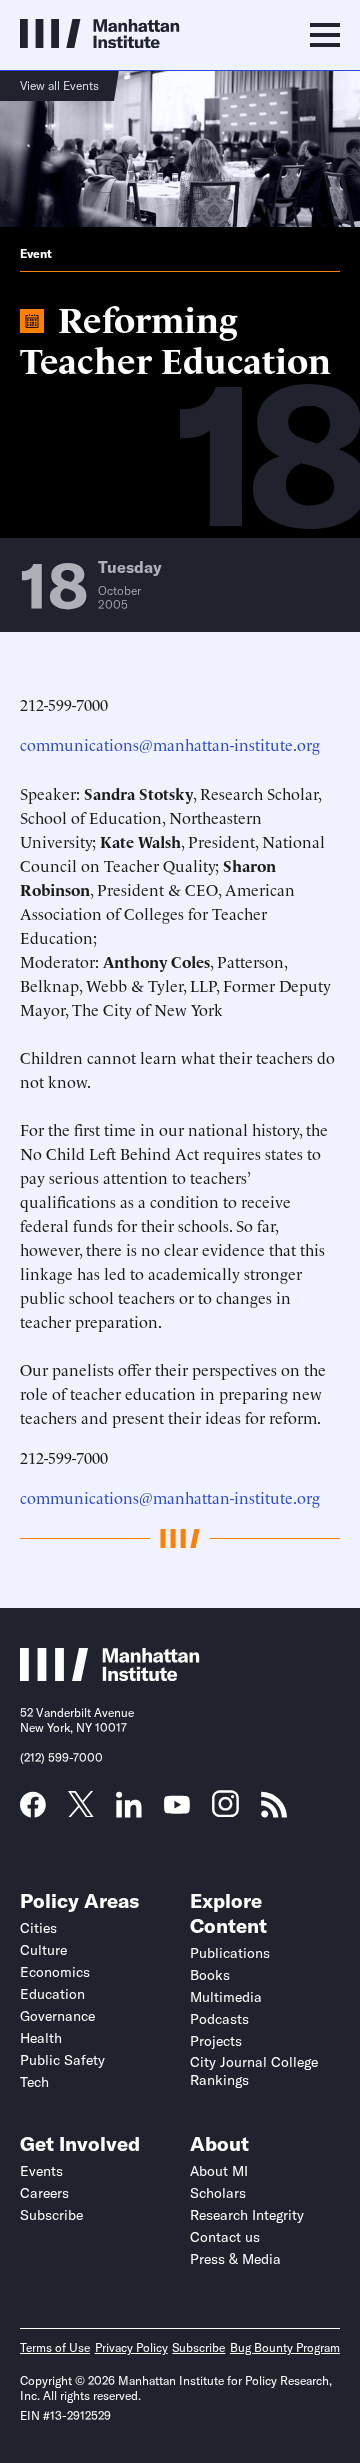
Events (41, 2171)
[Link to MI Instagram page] (225, 1811)
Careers (44, 2193)
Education (52, 1994)
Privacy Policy (131, 2347)
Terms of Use (55, 2347)
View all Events (59, 85)
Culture (43, 1950)
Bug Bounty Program (285, 2347)
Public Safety (62, 2060)
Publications (230, 1953)
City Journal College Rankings (254, 2071)
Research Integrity (247, 2215)
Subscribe (51, 2215)
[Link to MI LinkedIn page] (129, 1811)
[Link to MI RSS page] (274, 1811)
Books (210, 1975)
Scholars (218, 2193)
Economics (55, 1972)
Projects (216, 2041)
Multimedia (226, 1997)
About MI (219, 2171)
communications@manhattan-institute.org (170, 744)
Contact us (225, 2237)
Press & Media (235, 2259)
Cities (38, 1928)
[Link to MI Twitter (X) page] (81, 1810)
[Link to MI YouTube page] (177, 1807)
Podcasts (219, 2019)
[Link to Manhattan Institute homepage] (110, 1675)
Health (41, 2038)
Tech (34, 2082)
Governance (57, 2016)
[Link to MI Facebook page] (33, 1811)
